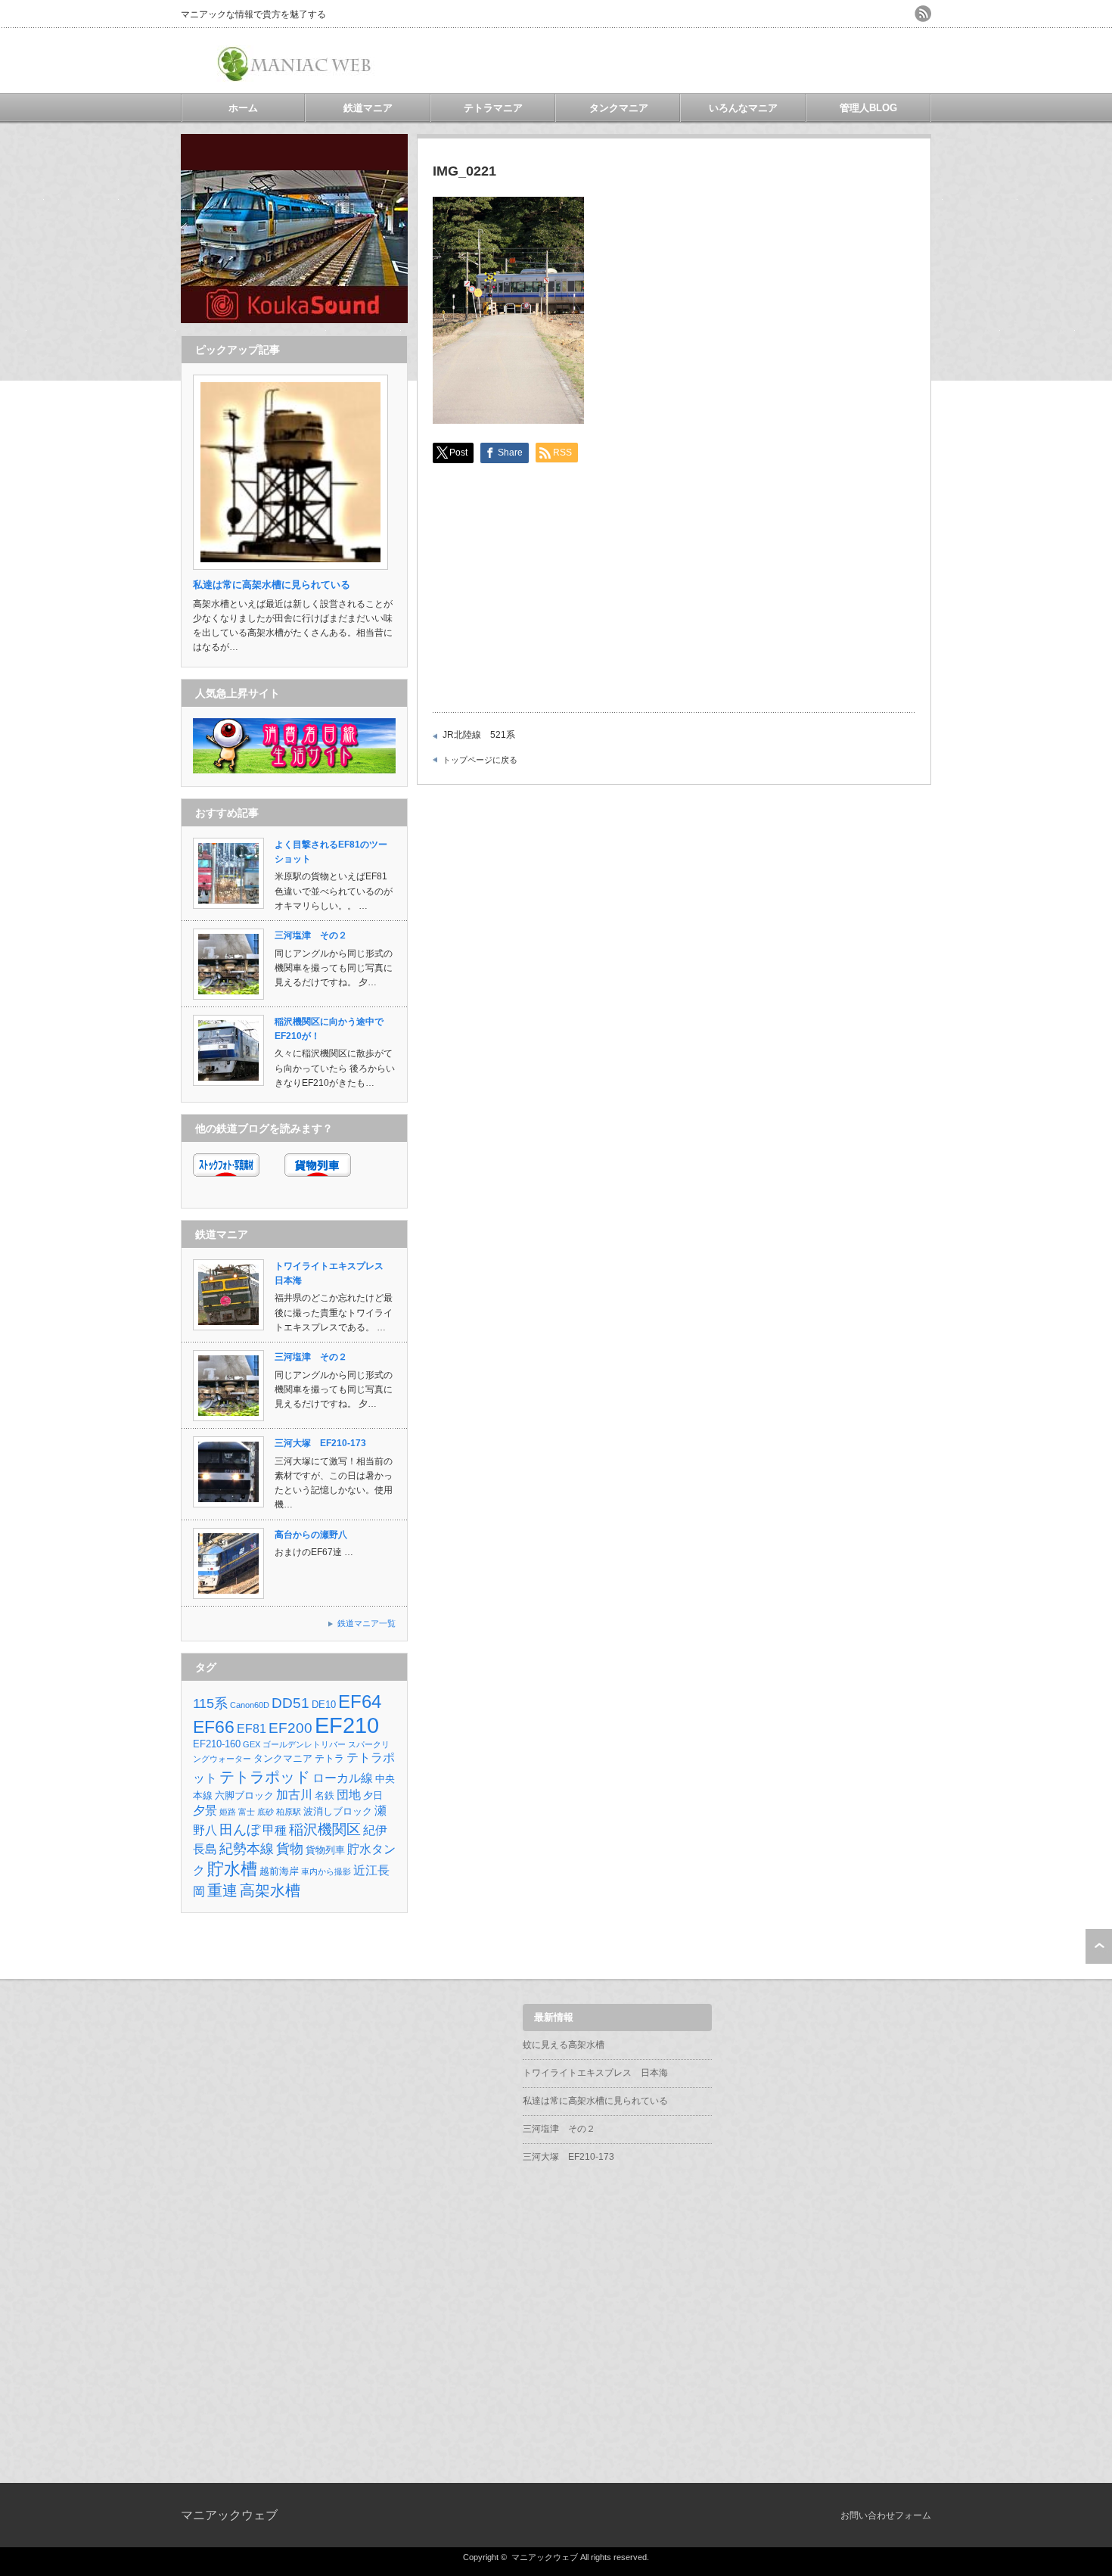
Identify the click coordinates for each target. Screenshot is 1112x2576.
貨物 (290, 1849)
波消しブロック (338, 1811)
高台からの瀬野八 (311, 1535)
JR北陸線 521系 (479, 735)
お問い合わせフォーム (886, 2515)
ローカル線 (343, 1778)
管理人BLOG (868, 108)
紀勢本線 (247, 1849)
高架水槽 (270, 1890)
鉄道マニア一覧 (367, 1623)
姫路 (228, 1812)
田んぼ (240, 1830)
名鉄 (325, 1795)
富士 (247, 1812)
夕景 (205, 1811)
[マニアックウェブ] (297, 76)
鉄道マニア (368, 108)
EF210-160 (217, 1744)
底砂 (266, 1812)
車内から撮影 (326, 1871)
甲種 (275, 1830)
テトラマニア (493, 108)
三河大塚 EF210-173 (320, 1443)
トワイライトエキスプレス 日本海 (595, 2073)
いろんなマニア (743, 108)
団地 (349, 1795)
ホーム (243, 108)
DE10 (324, 1705)
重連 (222, 1890)
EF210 (347, 1725)
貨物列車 (325, 1850)
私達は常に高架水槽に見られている (595, 2101)
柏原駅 (289, 1812)
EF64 (360, 1702)
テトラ (329, 1758)
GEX (252, 1744)
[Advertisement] (754, 61)
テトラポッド (265, 1776)
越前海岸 (279, 1871)
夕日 (373, 1795)
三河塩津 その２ (311, 935)
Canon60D (250, 1705)
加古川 (294, 1795)
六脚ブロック (244, 1795)
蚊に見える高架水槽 (564, 2045)
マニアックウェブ (229, 2515)
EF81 (252, 1729)
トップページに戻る (480, 760)
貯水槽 (232, 1869)
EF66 (214, 1727)
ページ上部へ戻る (1099, 1946)
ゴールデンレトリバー (304, 1744)
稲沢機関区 (325, 1829)
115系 (210, 1703)
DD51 (290, 1703)
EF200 (290, 1728)
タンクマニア (619, 108)
